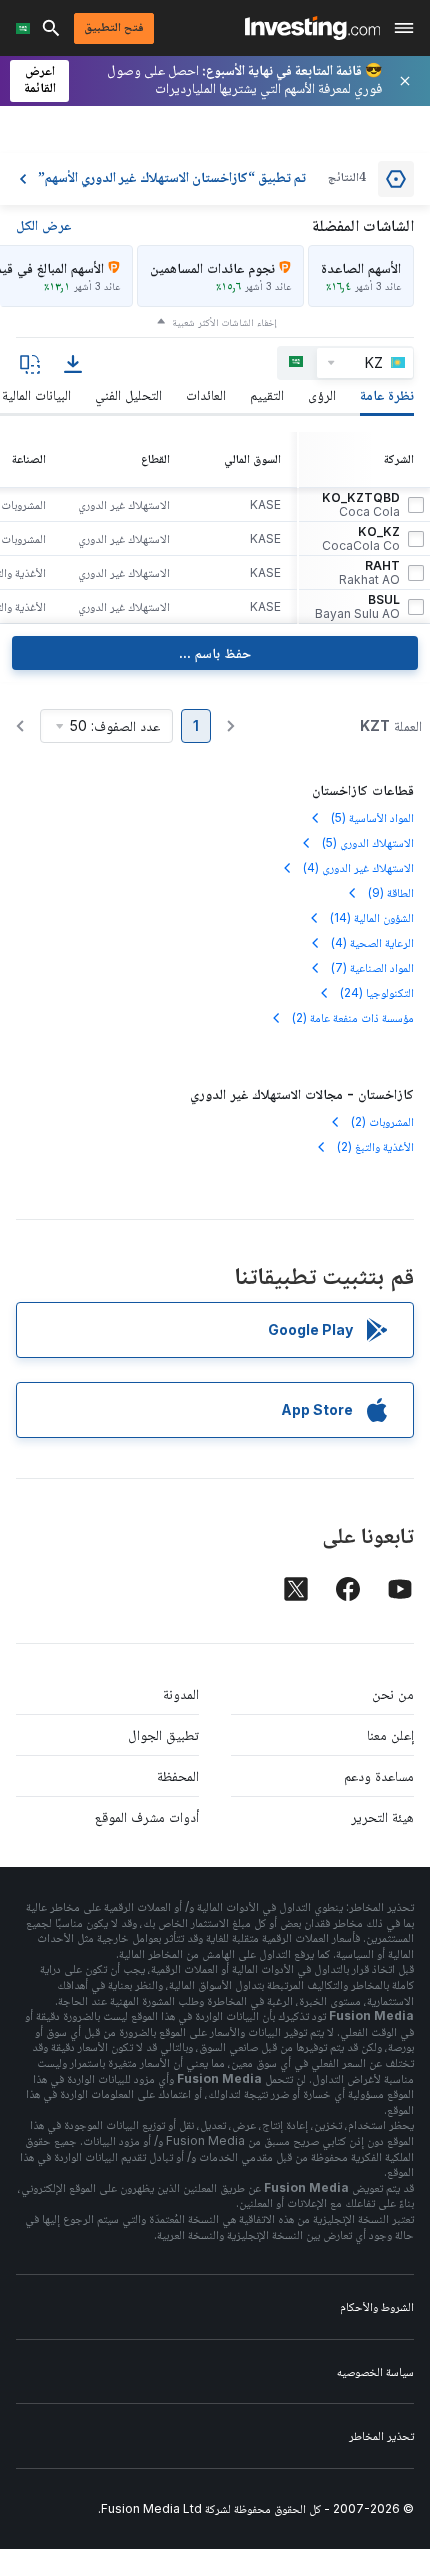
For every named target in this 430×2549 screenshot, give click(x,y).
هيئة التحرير (382, 1816)
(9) (391, 892)
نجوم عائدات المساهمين (212, 267)
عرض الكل (43, 224)
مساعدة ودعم (379, 1775)
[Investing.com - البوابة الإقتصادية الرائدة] (312, 28)
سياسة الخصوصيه (375, 2371)
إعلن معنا (390, 1734)
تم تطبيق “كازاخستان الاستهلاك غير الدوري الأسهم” (172, 179)
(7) (372, 967)
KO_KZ (361, 539)
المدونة (181, 1693)
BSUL (357, 607)
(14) (372, 917)
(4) (358, 867)
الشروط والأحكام (377, 2306)
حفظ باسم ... (215, 652)
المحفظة (178, 1775)
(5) (372, 817)
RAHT (369, 573)
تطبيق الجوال (163, 1734)
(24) (377, 992)
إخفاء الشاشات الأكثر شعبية (224, 322)
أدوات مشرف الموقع (147, 1816)
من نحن (393, 1693)
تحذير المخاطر (381, 2435)
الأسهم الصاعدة (361, 267)
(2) (353, 1017)
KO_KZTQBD (361, 505)
